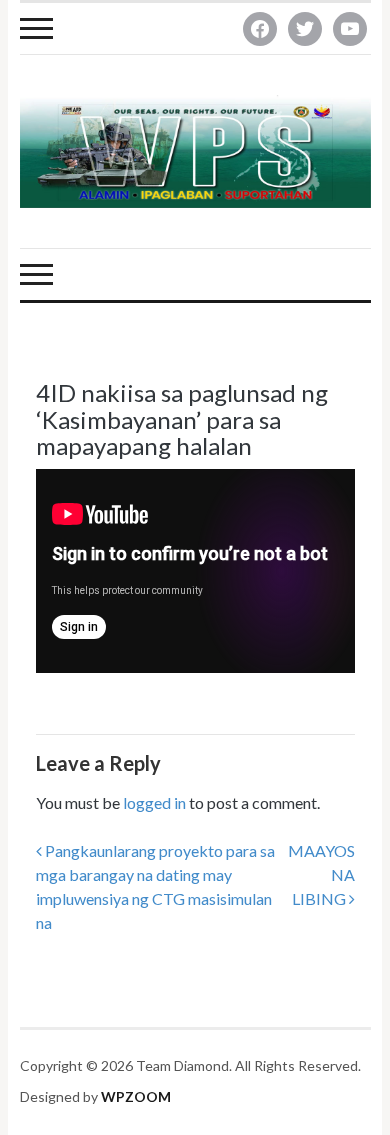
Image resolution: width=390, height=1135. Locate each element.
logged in (154, 802)
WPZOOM (136, 1096)
